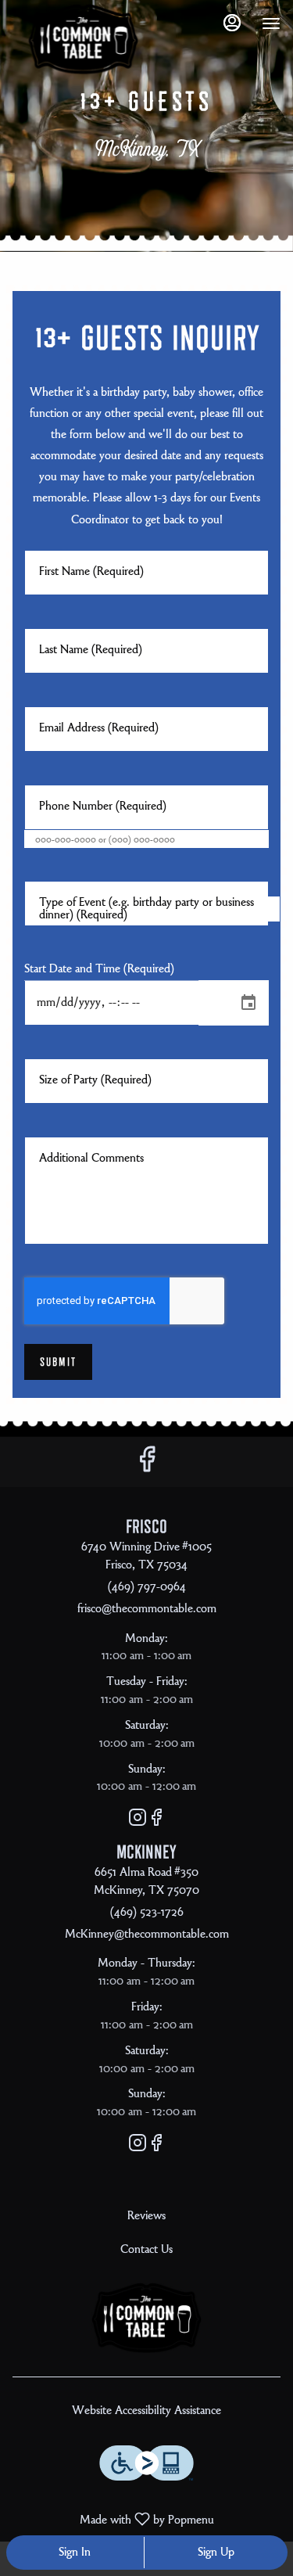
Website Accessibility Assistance (146, 2411)
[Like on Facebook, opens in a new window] (147, 1466)
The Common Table (146, 2318)
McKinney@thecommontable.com (147, 1935)
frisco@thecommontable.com (147, 1609)
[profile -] (232, 23)
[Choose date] (248, 1003)
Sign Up (216, 2553)
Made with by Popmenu (113, 2520)
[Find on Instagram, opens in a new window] (138, 1822)
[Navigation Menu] (271, 23)
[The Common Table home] (83, 39)
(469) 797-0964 (147, 1587)
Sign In (75, 2553)
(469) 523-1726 (147, 1913)
